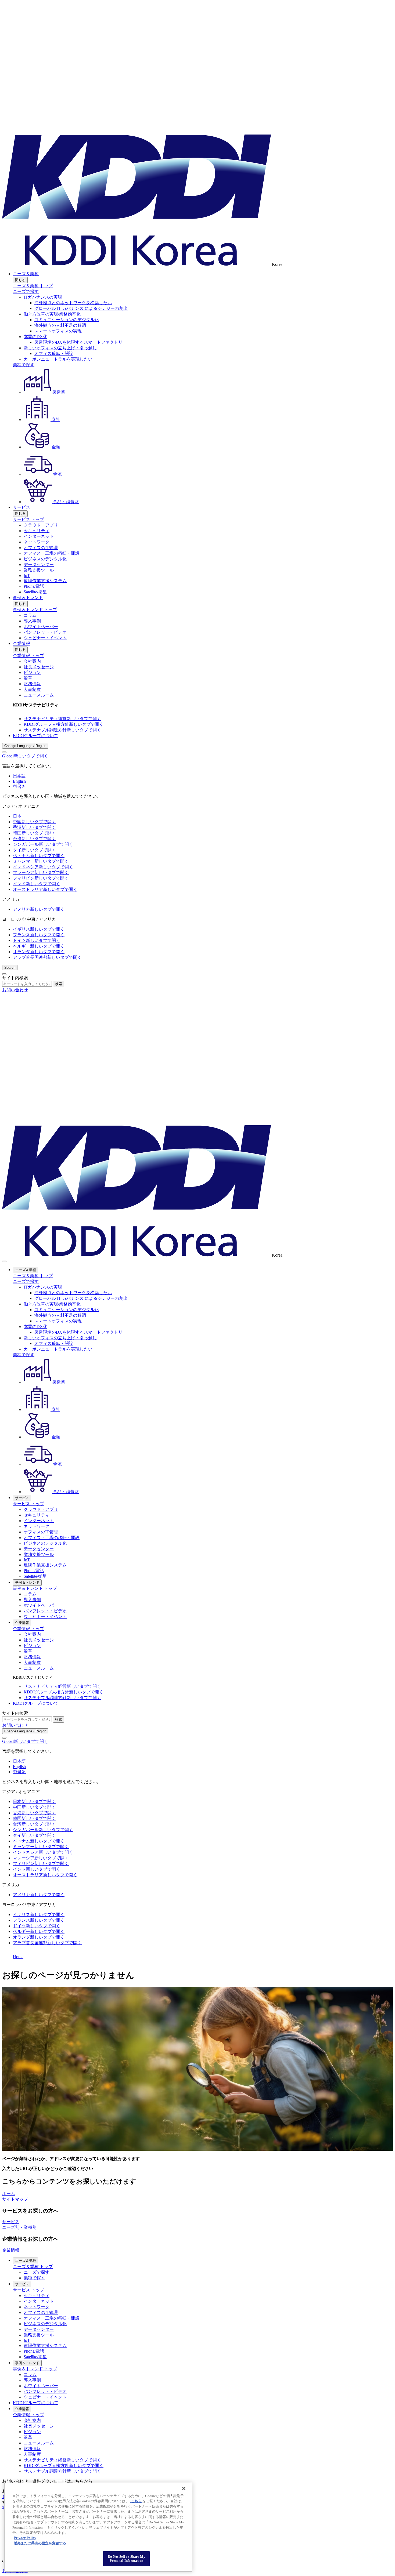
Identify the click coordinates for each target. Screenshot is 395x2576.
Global (25, 756)
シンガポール (43, 844)
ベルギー (39, 946)
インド (37, 884)
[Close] (4, 752)
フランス (39, 935)
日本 (17, 816)
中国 (34, 822)
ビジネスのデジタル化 (45, 559)
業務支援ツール (39, 570)
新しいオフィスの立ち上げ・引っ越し (60, 348)
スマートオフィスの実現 (58, 331)
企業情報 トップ (28, 656)
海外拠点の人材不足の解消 (60, 325)
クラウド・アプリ (41, 525)
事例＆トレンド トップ (35, 610)
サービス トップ (28, 519)
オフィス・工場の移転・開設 (52, 553)
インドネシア (43, 867)
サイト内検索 (15, 978)
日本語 (19, 776)
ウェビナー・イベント (45, 638)
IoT (27, 576)
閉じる (20, 280)
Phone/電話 (34, 586)
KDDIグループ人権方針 (64, 724)
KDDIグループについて (36, 736)
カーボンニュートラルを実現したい (58, 359)
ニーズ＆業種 (26, 274)
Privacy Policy (25, 2538)
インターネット (39, 536)
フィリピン (41, 878)
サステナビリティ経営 (62, 719)
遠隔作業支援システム (45, 581)
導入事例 (32, 621)
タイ (34, 850)
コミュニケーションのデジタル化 (67, 320)
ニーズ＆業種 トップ (33, 286)
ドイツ (37, 940)
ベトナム (39, 856)
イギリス (39, 929)
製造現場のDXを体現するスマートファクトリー (81, 342)
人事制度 (32, 689)
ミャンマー (41, 861)
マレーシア (41, 872)
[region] (98, 2527)
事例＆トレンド (28, 598)
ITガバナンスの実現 (43, 297)
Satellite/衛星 (35, 592)
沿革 (28, 678)
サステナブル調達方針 (62, 730)
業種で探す (24, 365)
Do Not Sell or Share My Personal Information (127, 2559)
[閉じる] (184, 2488)
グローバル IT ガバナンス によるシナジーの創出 (81, 308)
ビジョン (32, 672)
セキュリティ (37, 531)
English (19, 781)
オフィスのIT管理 (41, 548)
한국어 (19, 786)
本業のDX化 (35, 337)
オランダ (39, 952)
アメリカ (39, 909)
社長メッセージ (39, 667)
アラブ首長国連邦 (47, 957)
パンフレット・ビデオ (45, 632)
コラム (30, 615)
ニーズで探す (26, 291)
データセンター (39, 565)
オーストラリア (45, 889)
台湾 (34, 839)
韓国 (34, 833)
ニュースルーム (39, 695)
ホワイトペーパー (41, 627)
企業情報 (21, 643)
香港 (34, 827)
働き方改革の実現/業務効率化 (52, 314)
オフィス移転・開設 (54, 353)
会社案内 (32, 661)
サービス (21, 507)
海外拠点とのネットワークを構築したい (73, 303)
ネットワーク (37, 542)
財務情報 (32, 684)
